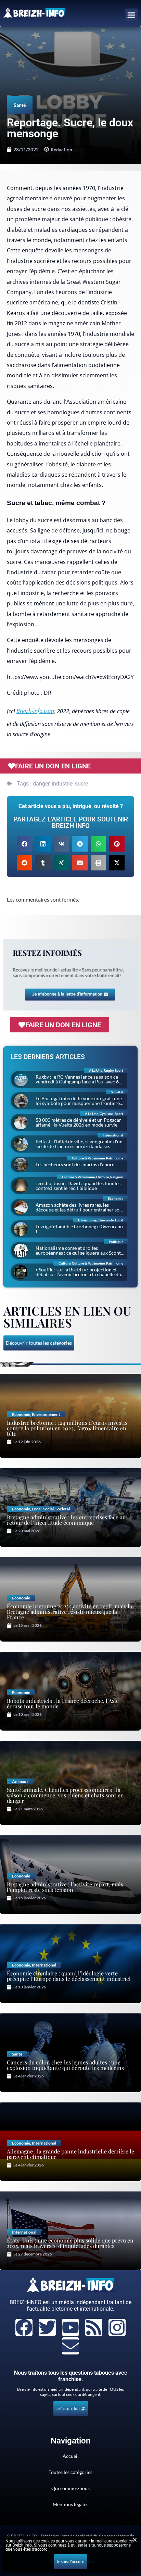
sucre (81, 784)
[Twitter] (47, 2327)
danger (41, 784)
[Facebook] (24, 2327)
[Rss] (94, 2327)
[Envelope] (70, 2346)
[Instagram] (117, 2327)
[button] (131, 15)
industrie (62, 784)
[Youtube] (70, 2327)
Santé (20, 105)
